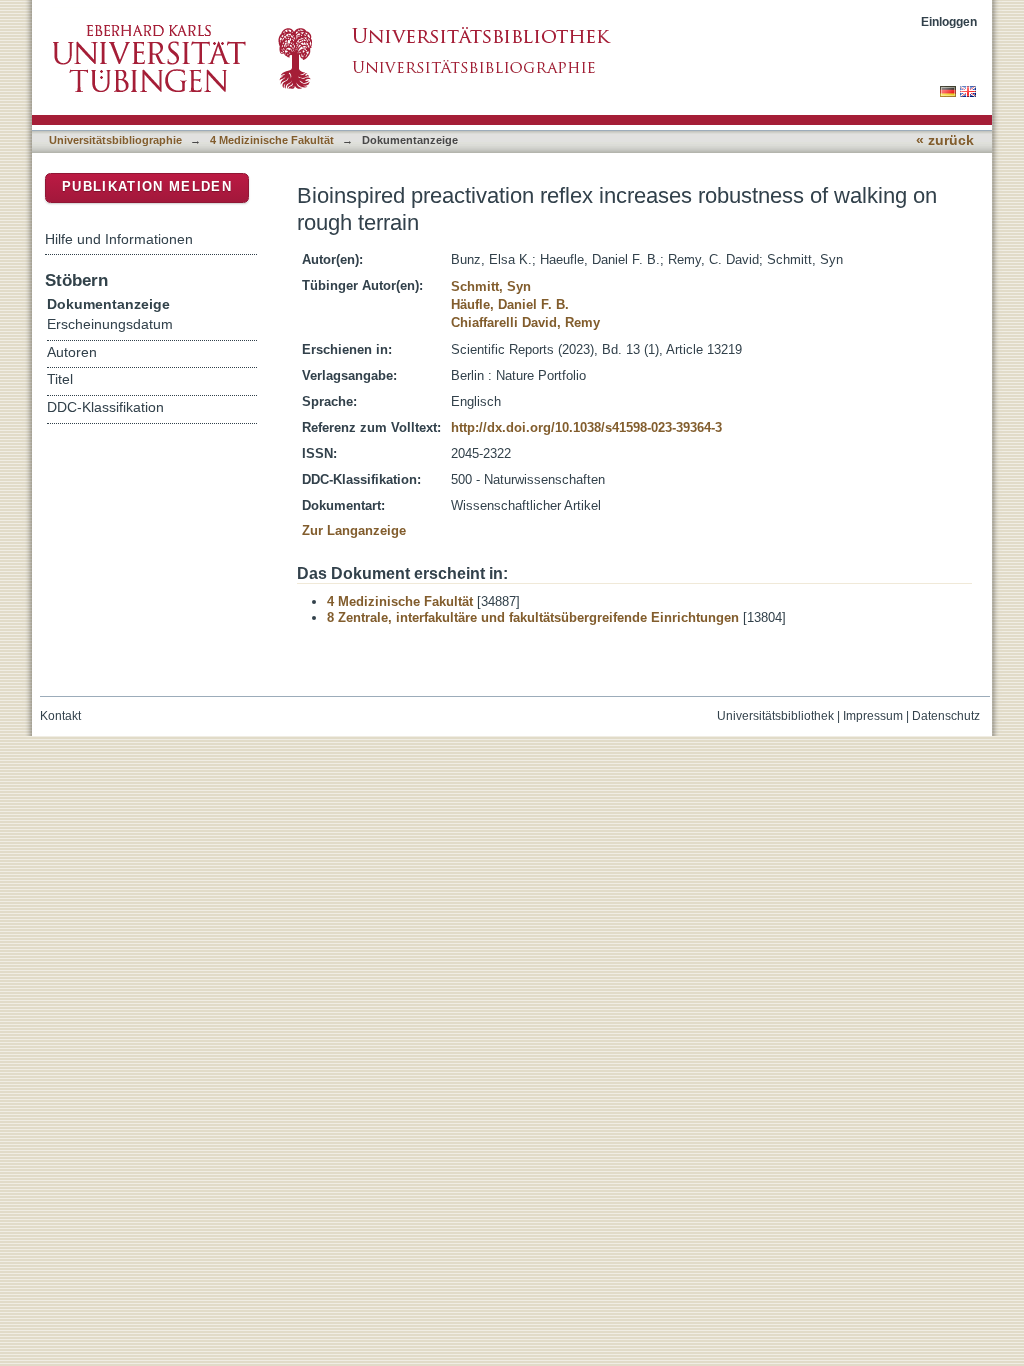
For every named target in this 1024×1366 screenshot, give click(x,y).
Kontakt (60, 716)
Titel (60, 379)
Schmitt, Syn (491, 286)
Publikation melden (147, 186)
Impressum (873, 716)
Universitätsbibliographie (115, 140)
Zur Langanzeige (354, 530)
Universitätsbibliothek (775, 716)
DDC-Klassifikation (105, 407)
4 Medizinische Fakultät (272, 140)
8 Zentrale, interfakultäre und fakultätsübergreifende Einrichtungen (533, 617)
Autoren (72, 352)
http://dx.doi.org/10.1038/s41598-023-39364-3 (586, 427)
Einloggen (949, 21)
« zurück (945, 140)
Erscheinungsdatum (110, 324)
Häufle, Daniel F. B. (510, 304)
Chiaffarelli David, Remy (525, 322)
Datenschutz (946, 716)
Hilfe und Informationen (119, 239)
